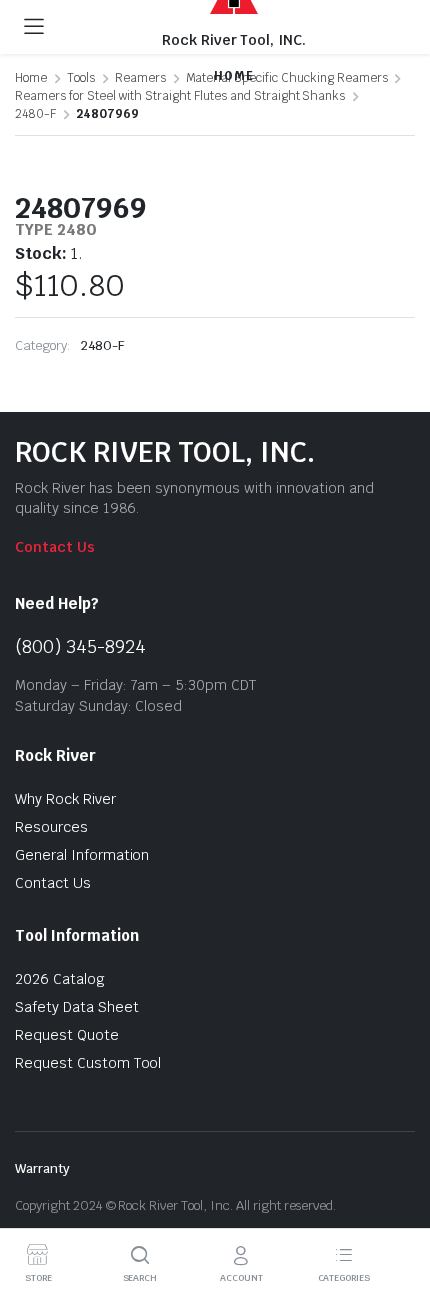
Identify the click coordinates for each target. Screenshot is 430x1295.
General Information (82, 855)
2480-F (35, 114)
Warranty (42, 1168)
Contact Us (55, 547)
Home (31, 78)
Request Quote (67, 1035)
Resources (51, 827)
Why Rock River (65, 799)
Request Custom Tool (88, 1063)
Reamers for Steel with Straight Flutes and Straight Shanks (180, 96)
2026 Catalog (60, 979)
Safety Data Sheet (77, 1007)
